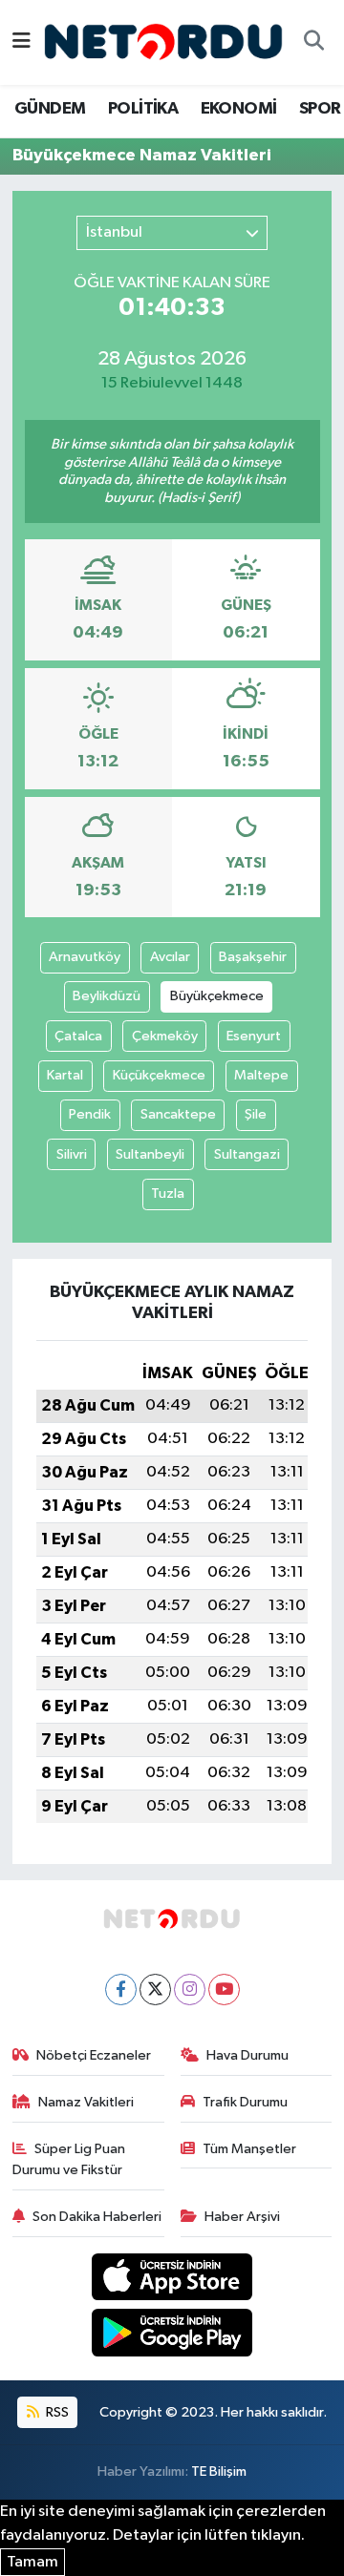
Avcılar (170, 957)
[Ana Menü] (21, 42)
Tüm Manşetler (249, 2149)
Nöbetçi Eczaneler (94, 2055)
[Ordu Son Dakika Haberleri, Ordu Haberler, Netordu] (163, 42)
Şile (256, 1114)
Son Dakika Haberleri (97, 2217)
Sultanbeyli (150, 1154)
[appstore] (172, 2281)
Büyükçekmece (217, 996)
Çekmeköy (165, 1036)
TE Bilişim (219, 2471)
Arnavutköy (85, 957)
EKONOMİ (239, 109)
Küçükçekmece (159, 1075)
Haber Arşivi (242, 2217)
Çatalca (78, 1036)
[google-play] (172, 2336)
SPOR (320, 109)
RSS (56, 2412)
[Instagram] (190, 1990)
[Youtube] (224, 1990)
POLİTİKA (143, 109)
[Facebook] (121, 1990)
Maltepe (261, 1075)
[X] (155, 1990)
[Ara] (313, 43)
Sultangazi (247, 1154)
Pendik (90, 1114)
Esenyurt (254, 1036)
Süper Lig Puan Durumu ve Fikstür (69, 2159)
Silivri (72, 1154)
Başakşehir (253, 957)
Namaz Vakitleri (86, 2102)
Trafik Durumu (245, 2102)
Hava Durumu (247, 2055)
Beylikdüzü (107, 996)
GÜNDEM (50, 109)
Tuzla (168, 1194)
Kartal (65, 1075)
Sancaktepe (178, 1114)
